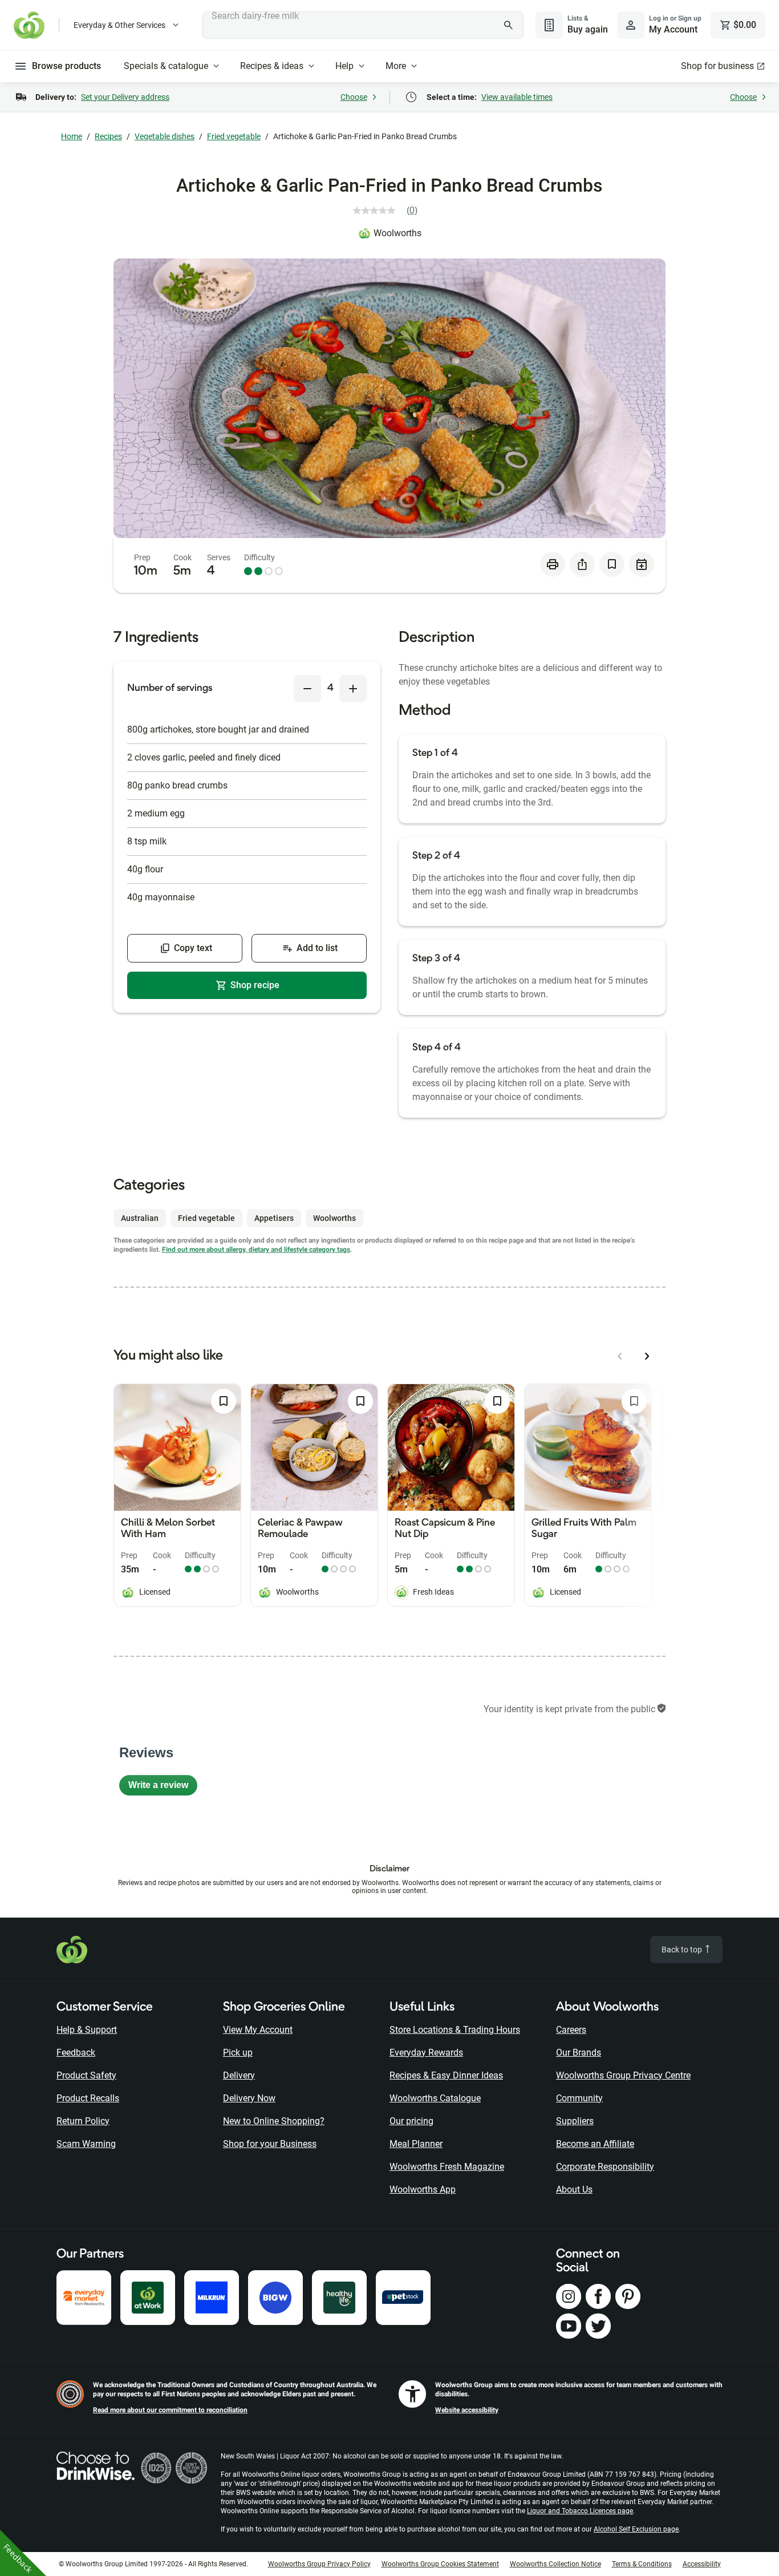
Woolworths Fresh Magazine (447, 2167)
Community (579, 2098)
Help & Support (87, 2030)
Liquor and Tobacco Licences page (580, 2511)
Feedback (76, 2053)
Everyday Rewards (426, 2053)
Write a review (163, 1788)
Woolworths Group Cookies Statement (440, 2564)
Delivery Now (249, 2098)
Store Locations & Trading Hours (455, 2030)
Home (72, 136)
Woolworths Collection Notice (555, 2564)
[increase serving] (353, 689)
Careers (571, 2030)
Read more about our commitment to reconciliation (170, 2410)
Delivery (239, 2075)
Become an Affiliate (595, 2144)
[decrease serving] (307, 689)
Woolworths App (423, 2189)
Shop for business (717, 66)
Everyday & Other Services (119, 25)
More (396, 66)
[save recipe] (612, 564)
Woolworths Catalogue (435, 2098)
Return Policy (83, 2121)
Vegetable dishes (165, 136)
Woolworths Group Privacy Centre (623, 2075)
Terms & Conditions (642, 2564)
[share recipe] (582, 564)
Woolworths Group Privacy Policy (319, 2564)
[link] (390, 211)
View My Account (258, 2030)
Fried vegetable (234, 136)
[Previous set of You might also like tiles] (620, 1356)
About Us (574, 2189)
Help (344, 66)
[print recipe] (553, 564)
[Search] (509, 25)
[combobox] (363, 25)
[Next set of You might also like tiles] (647, 1356)
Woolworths (397, 233)
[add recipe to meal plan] (642, 564)
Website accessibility (467, 2410)
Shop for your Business (270, 2144)
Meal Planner (416, 2144)
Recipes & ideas (272, 66)
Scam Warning (86, 2144)
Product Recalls (88, 2098)
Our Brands (579, 2053)
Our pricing (411, 2121)
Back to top (683, 1950)
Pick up (238, 2053)
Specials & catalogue (166, 66)
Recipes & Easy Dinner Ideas (446, 2075)
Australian (140, 1218)
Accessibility (702, 2564)
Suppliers (575, 2121)
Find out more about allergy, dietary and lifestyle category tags (256, 1249)
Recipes (108, 136)
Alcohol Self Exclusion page (636, 2529)
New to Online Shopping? (274, 2121)
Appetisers (274, 1218)
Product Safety (86, 2075)
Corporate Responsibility (605, 2167)
